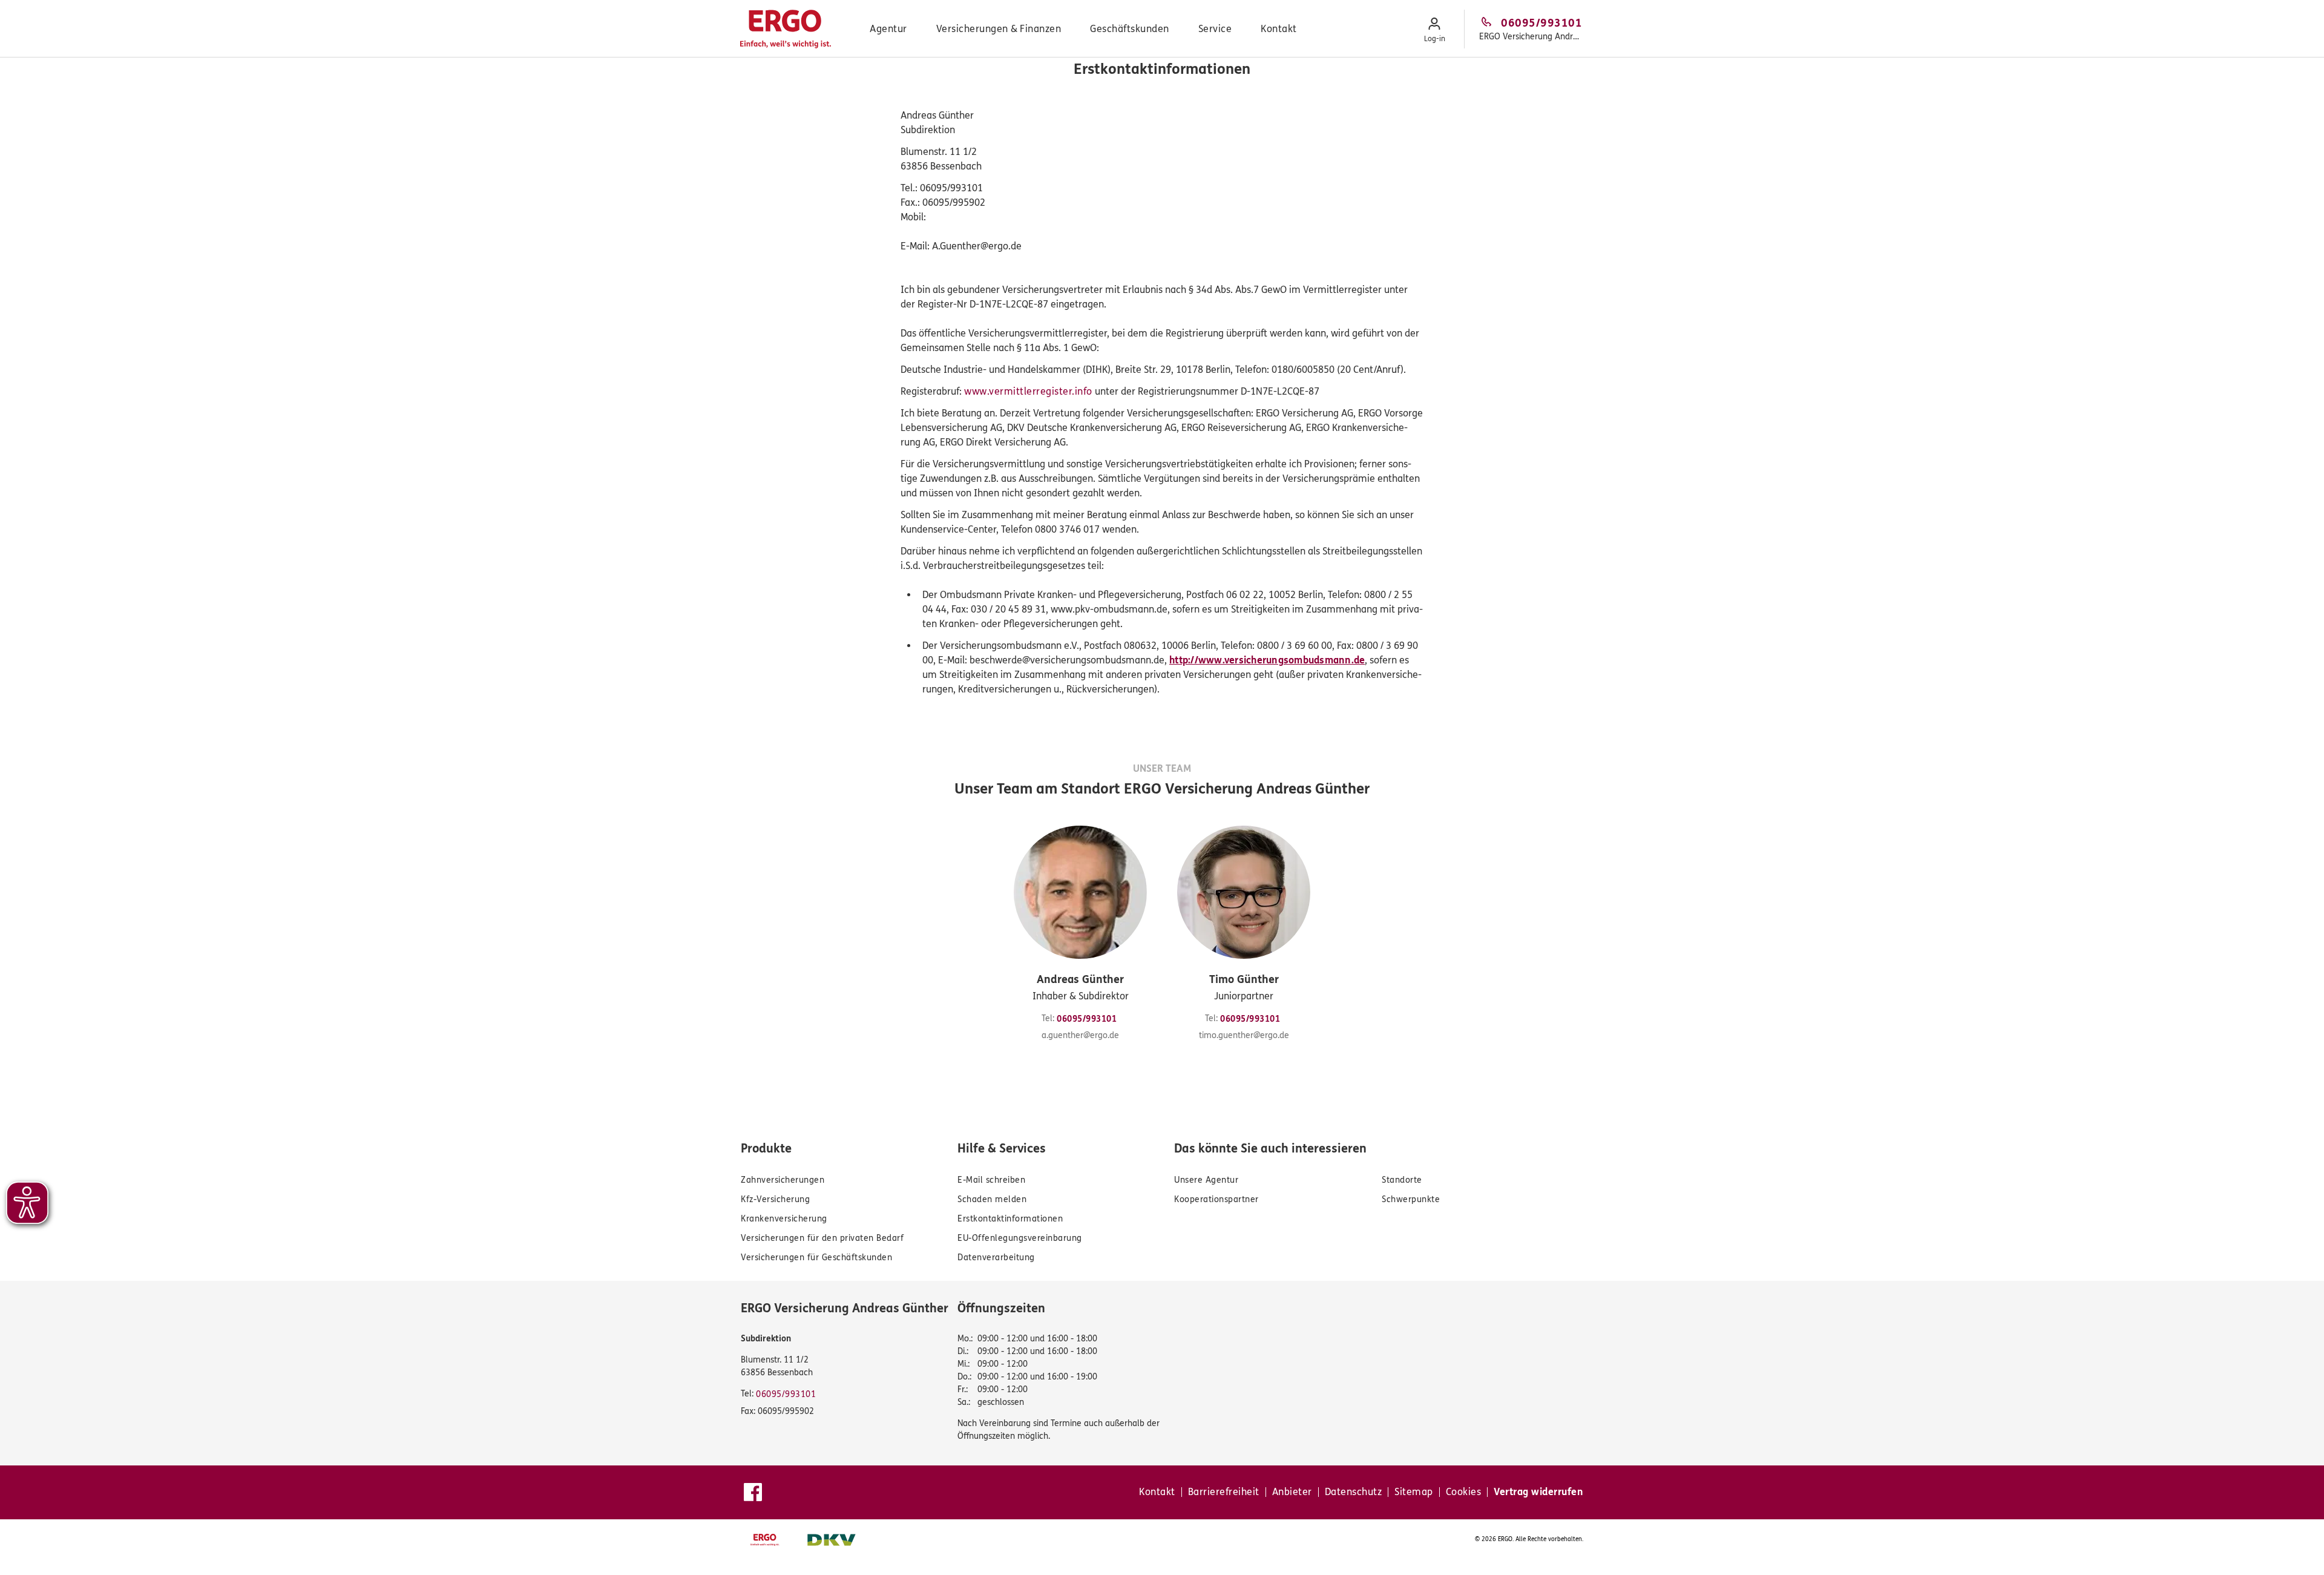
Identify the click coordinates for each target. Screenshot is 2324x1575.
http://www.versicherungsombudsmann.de (1267, 660)
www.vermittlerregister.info (1028, 391)
